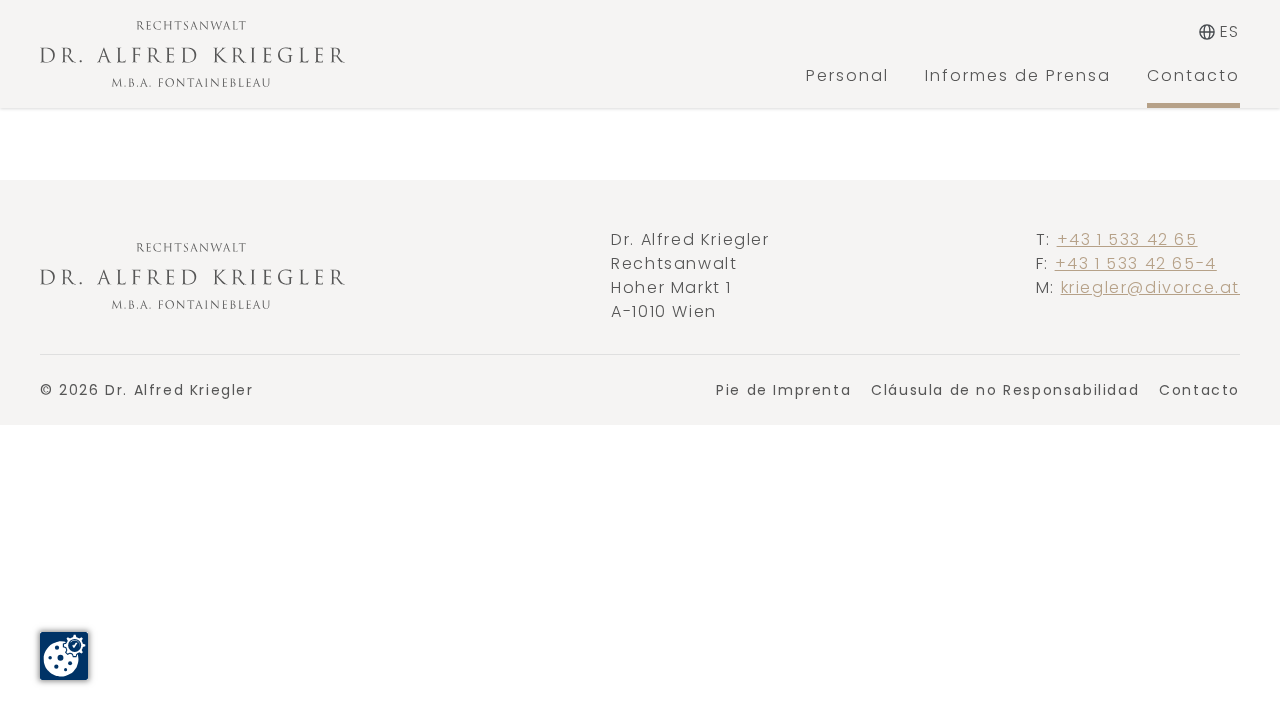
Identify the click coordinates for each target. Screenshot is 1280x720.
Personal (847, 75)
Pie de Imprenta (783, 390)
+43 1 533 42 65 (1127, 239)
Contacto (1193, 75)
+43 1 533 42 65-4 (1136, 263)
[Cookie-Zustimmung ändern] (64, 656)
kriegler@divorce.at (1150, 287)
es (1230, 31)
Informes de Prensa (1018, 75)
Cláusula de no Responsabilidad (1005, 390)
